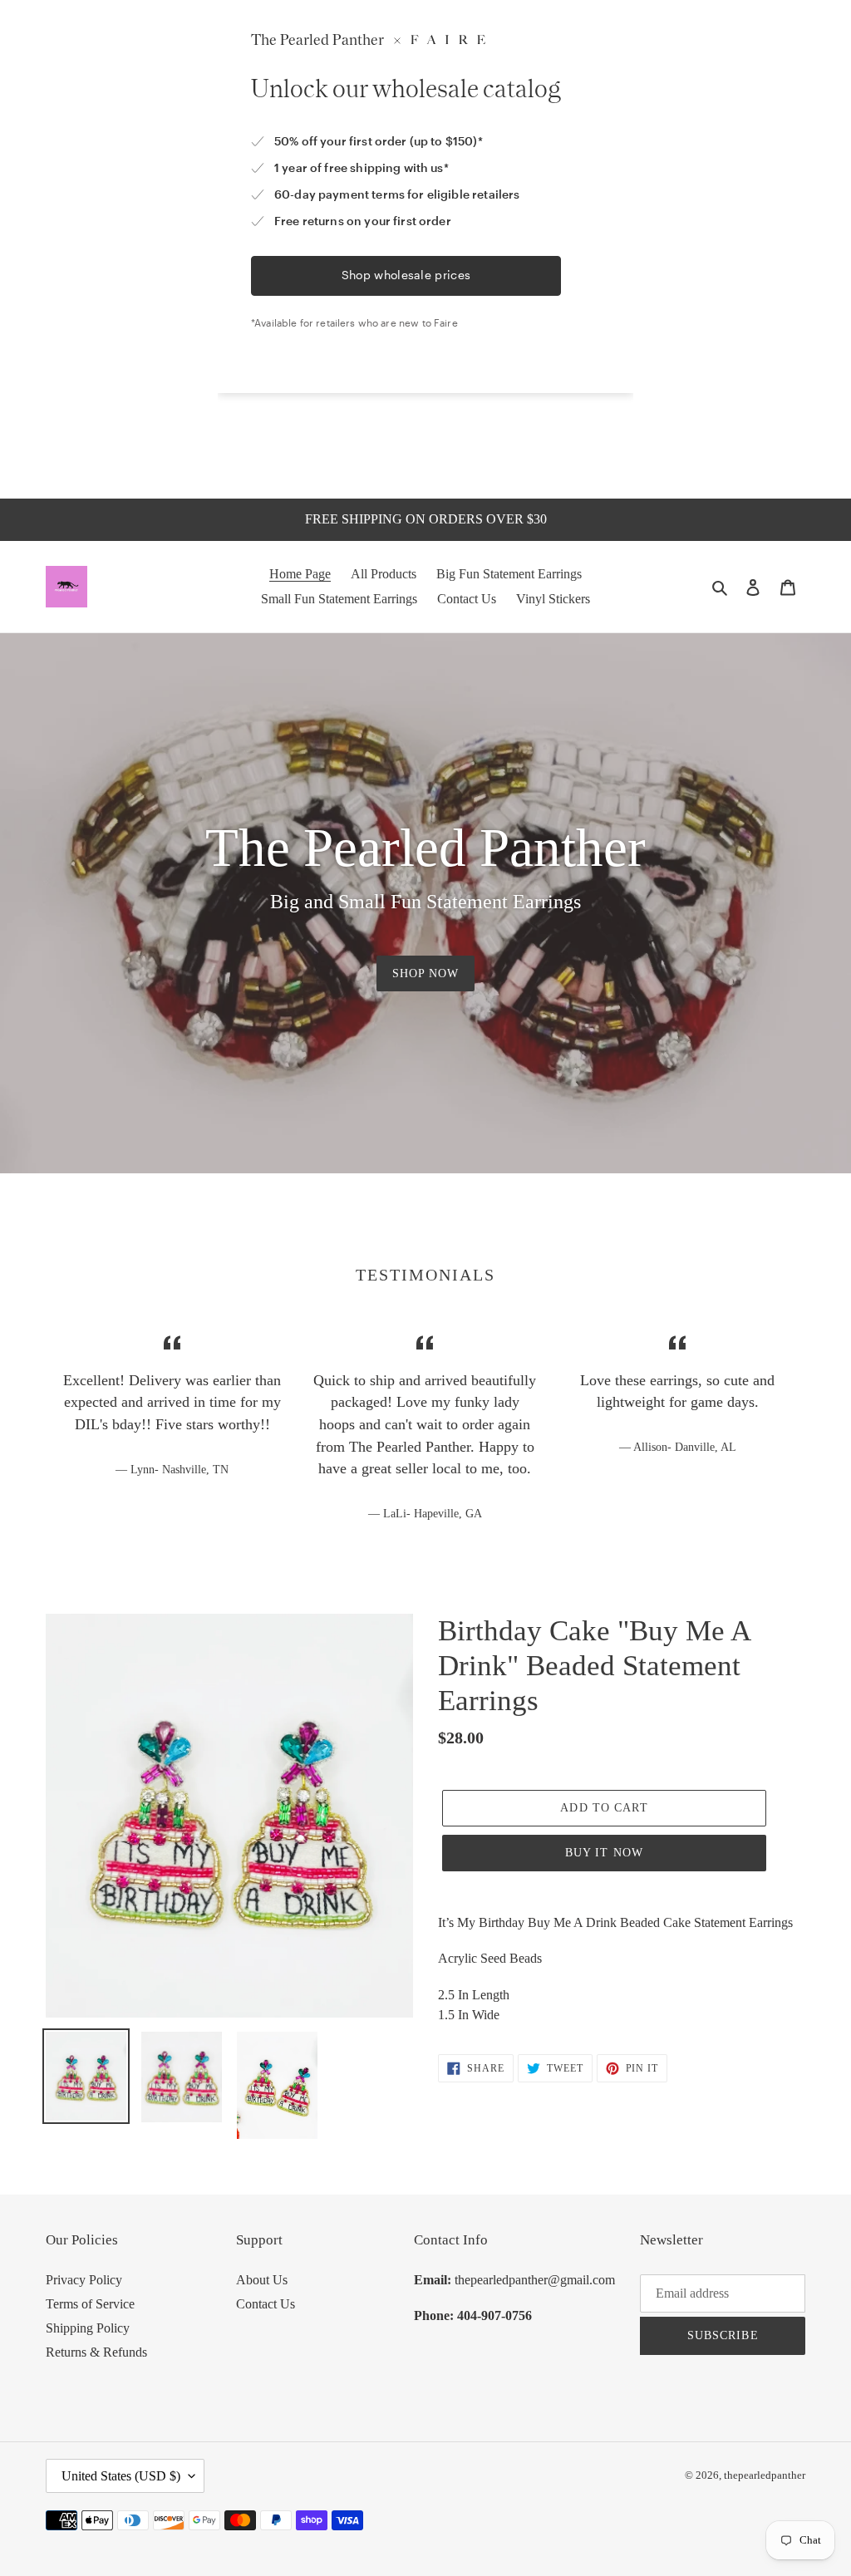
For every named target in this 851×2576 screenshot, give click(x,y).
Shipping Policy (88, 2328)
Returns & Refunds (96, 2352)
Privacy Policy (84, 2280)
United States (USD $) (121, 2476)
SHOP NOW (426, 973)
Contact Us (266, 2304)
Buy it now (604, 1853)
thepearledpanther (765, 2475)
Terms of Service (90, 2304)
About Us (262, 2280)
